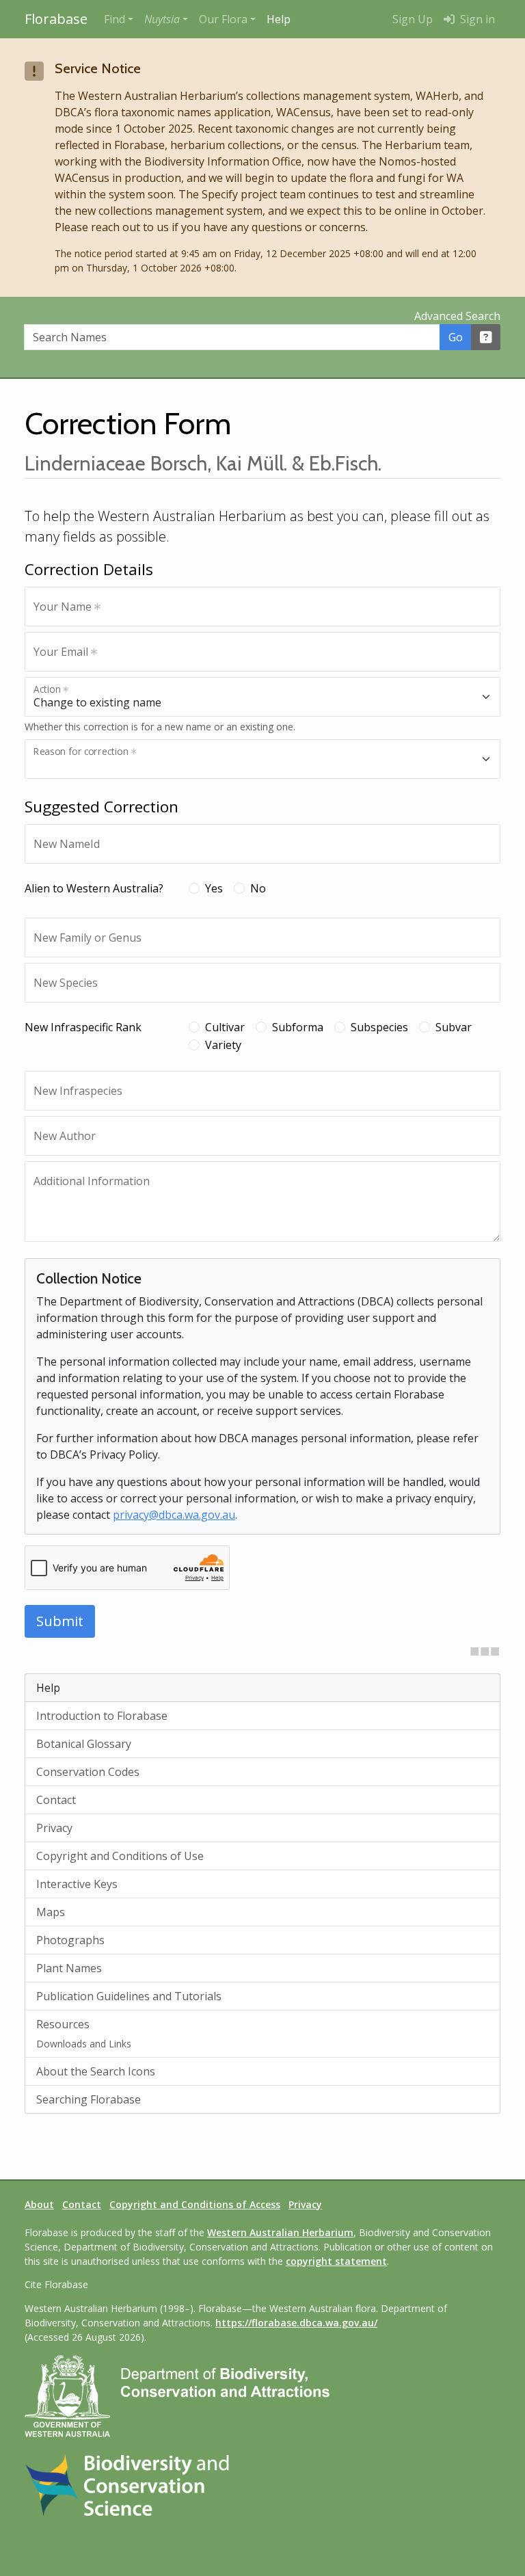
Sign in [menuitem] (476, 19)
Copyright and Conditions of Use (120, 1856)
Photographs (70, 1940)
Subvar (454, 1027)
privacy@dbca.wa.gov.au (174, 1515)
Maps (51, 1912)
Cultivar (225, 1027)
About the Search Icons (96, 2071)
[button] (166, 19)
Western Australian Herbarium (280, 2232)
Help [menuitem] (279, 19)
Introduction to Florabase (102, 1716)
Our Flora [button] (223, 19)
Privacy (54, 1828)
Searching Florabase (89, 2099)
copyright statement (336, 2261)
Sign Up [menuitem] (413, 19)
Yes (214, 888)
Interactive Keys (77, 1884)
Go (456, 337)
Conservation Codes (88, 1772)
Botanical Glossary (84, 1744)
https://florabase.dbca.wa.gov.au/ (296, 2323)
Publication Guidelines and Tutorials (129, 1996)
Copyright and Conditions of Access (195, 2204)
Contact (56, 1800)
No (258, 888)
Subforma (298, 1027)
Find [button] (115, 19)
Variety (223, 1045)
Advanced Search (457, 316)
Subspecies (379, 1027)
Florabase (56, 19)
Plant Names (69, 1968)
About (39, 2204)
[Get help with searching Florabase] (486, 337)
